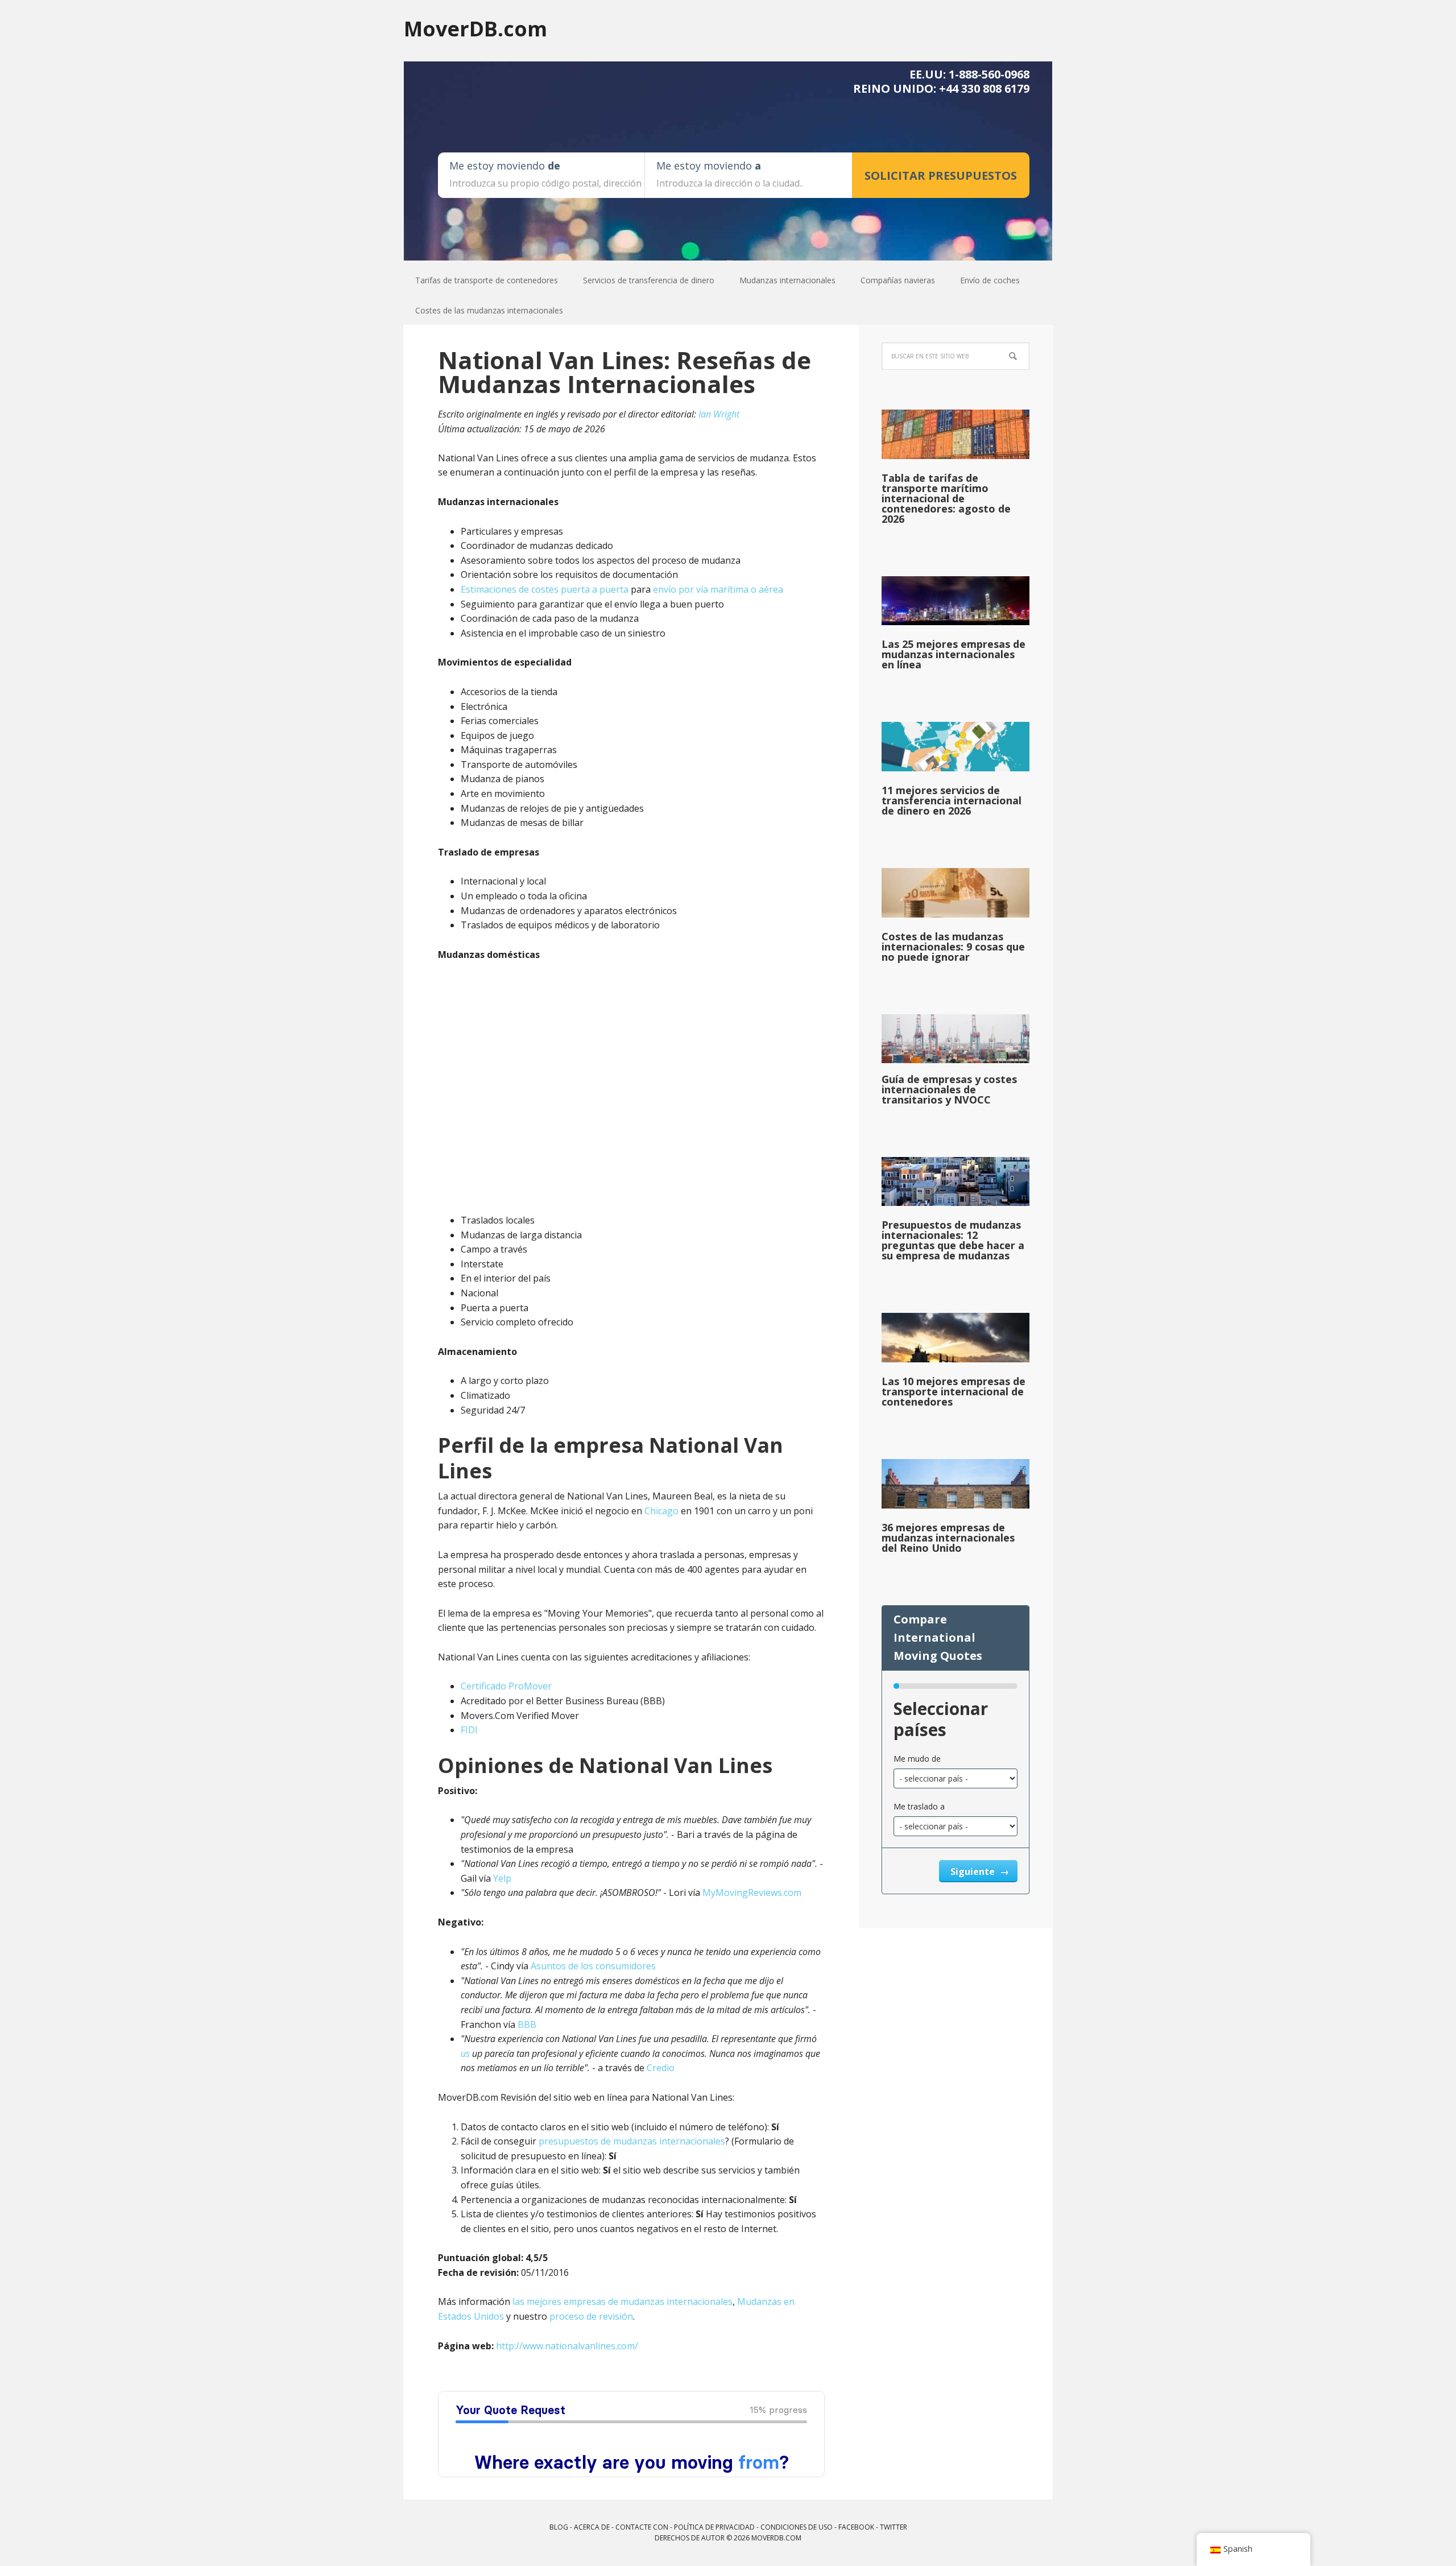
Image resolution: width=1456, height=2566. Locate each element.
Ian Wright (719, 414)
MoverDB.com (475, 28)
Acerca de (592, 2527)
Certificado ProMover (506, 1686)
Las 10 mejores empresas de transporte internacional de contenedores (954, 1391)
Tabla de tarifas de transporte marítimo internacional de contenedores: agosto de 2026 (946, 498)
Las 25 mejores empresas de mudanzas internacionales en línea (954, 654)
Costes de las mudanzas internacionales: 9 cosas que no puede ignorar (953, 947)
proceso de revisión (591, 2316)
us (465, 2053)
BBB (527, 2024)
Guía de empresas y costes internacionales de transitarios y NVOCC (949, 1089)
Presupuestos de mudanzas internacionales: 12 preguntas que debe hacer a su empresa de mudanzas (953, 1240)
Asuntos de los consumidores (593, 1966)
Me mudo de (917, 1759)
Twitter (894, 2527)
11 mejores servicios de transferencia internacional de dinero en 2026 (952, 800)
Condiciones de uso (797, 2527)
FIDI (469, 1730)
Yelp (502, 1878)
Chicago (661, 1511)
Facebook (856, 2527)
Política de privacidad (714, 2527)
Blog (559, 2527)
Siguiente (974, 1871)
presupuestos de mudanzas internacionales (632, 2141)
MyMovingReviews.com (752, 1893)
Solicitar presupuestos (941, 175)
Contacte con (642, 2527)
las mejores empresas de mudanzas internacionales (622, 2301)
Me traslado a (919, 1806)
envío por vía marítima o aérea (718, 589)
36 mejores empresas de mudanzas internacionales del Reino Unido (948, 1538)
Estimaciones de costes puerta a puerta (545, 589)
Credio (661, 2068)
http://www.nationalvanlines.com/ (567, 2346)
